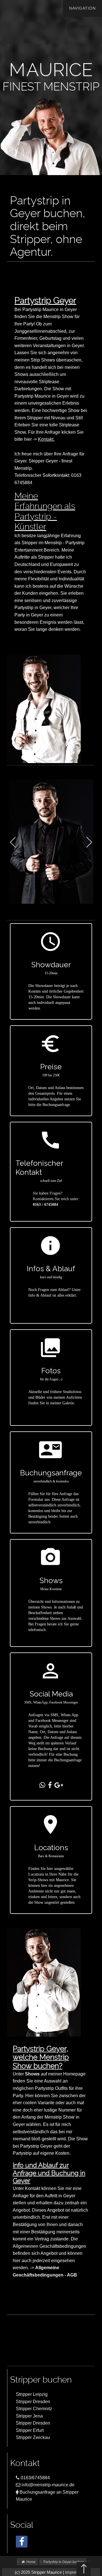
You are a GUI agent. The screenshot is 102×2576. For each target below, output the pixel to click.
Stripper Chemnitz (34, 2409)
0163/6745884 (35, 2478)
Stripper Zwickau (33, 2437)
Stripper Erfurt (30, 2430)
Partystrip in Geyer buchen (64, 2562)
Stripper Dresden (33, 2402)
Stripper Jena (29, 2416)
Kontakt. (46, 439)
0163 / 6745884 (45, 1205)
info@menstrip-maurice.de (47, 2485)
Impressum (76, 2572)
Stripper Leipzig (32, 2394)
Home (30, 2562)
